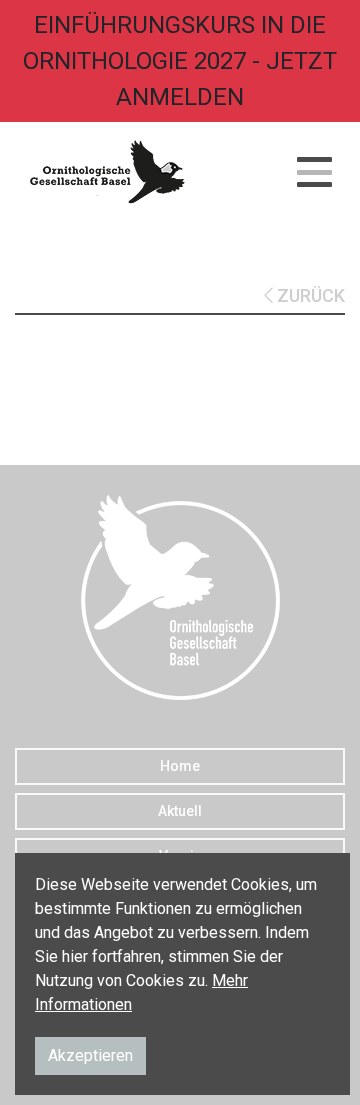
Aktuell (180, 811)
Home (180, 766)
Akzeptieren (90, 1055)
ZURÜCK (309, 295)
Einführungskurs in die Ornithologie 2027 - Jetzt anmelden (180, 61)
